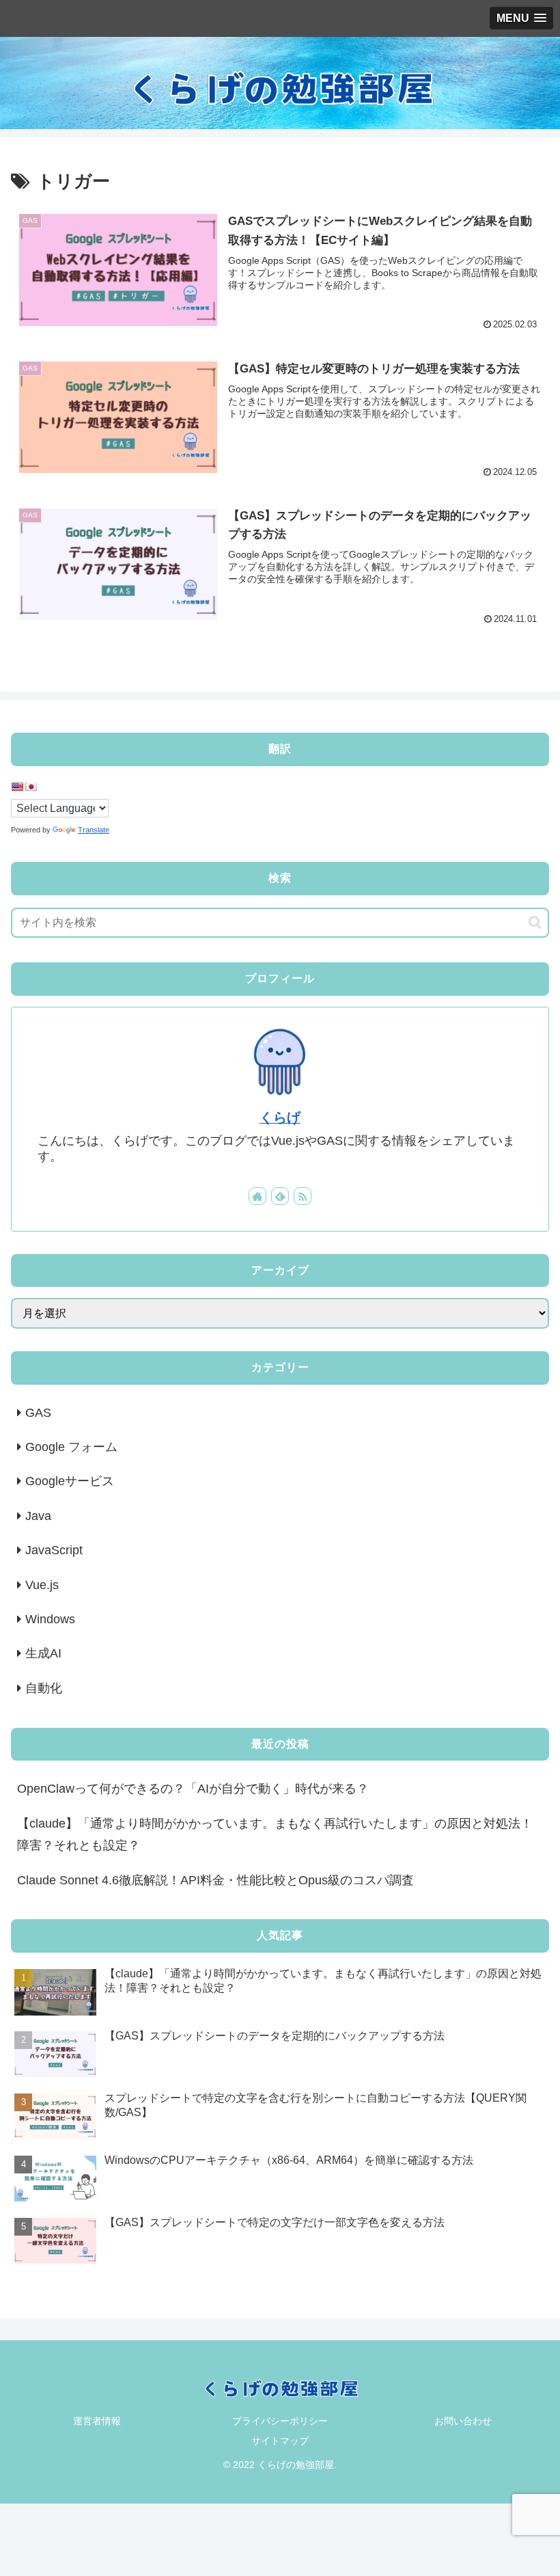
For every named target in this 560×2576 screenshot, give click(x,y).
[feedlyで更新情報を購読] (280, 1196)
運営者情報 (97, 2421)
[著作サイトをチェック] (257, 1196)
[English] (17, 787)
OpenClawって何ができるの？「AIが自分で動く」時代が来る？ (193, 1789)
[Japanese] (31, 787)
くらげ (280, 1117)
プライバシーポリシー (280, 2421)
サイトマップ (280, 2441)
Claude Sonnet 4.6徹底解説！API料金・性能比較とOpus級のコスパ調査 (215, 1880)
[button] (535, 922)
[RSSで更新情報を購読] (303, 1196)
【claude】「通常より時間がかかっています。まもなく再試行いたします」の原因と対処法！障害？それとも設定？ (275, 1834)
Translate (94, 830)
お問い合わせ (463, 2421)
